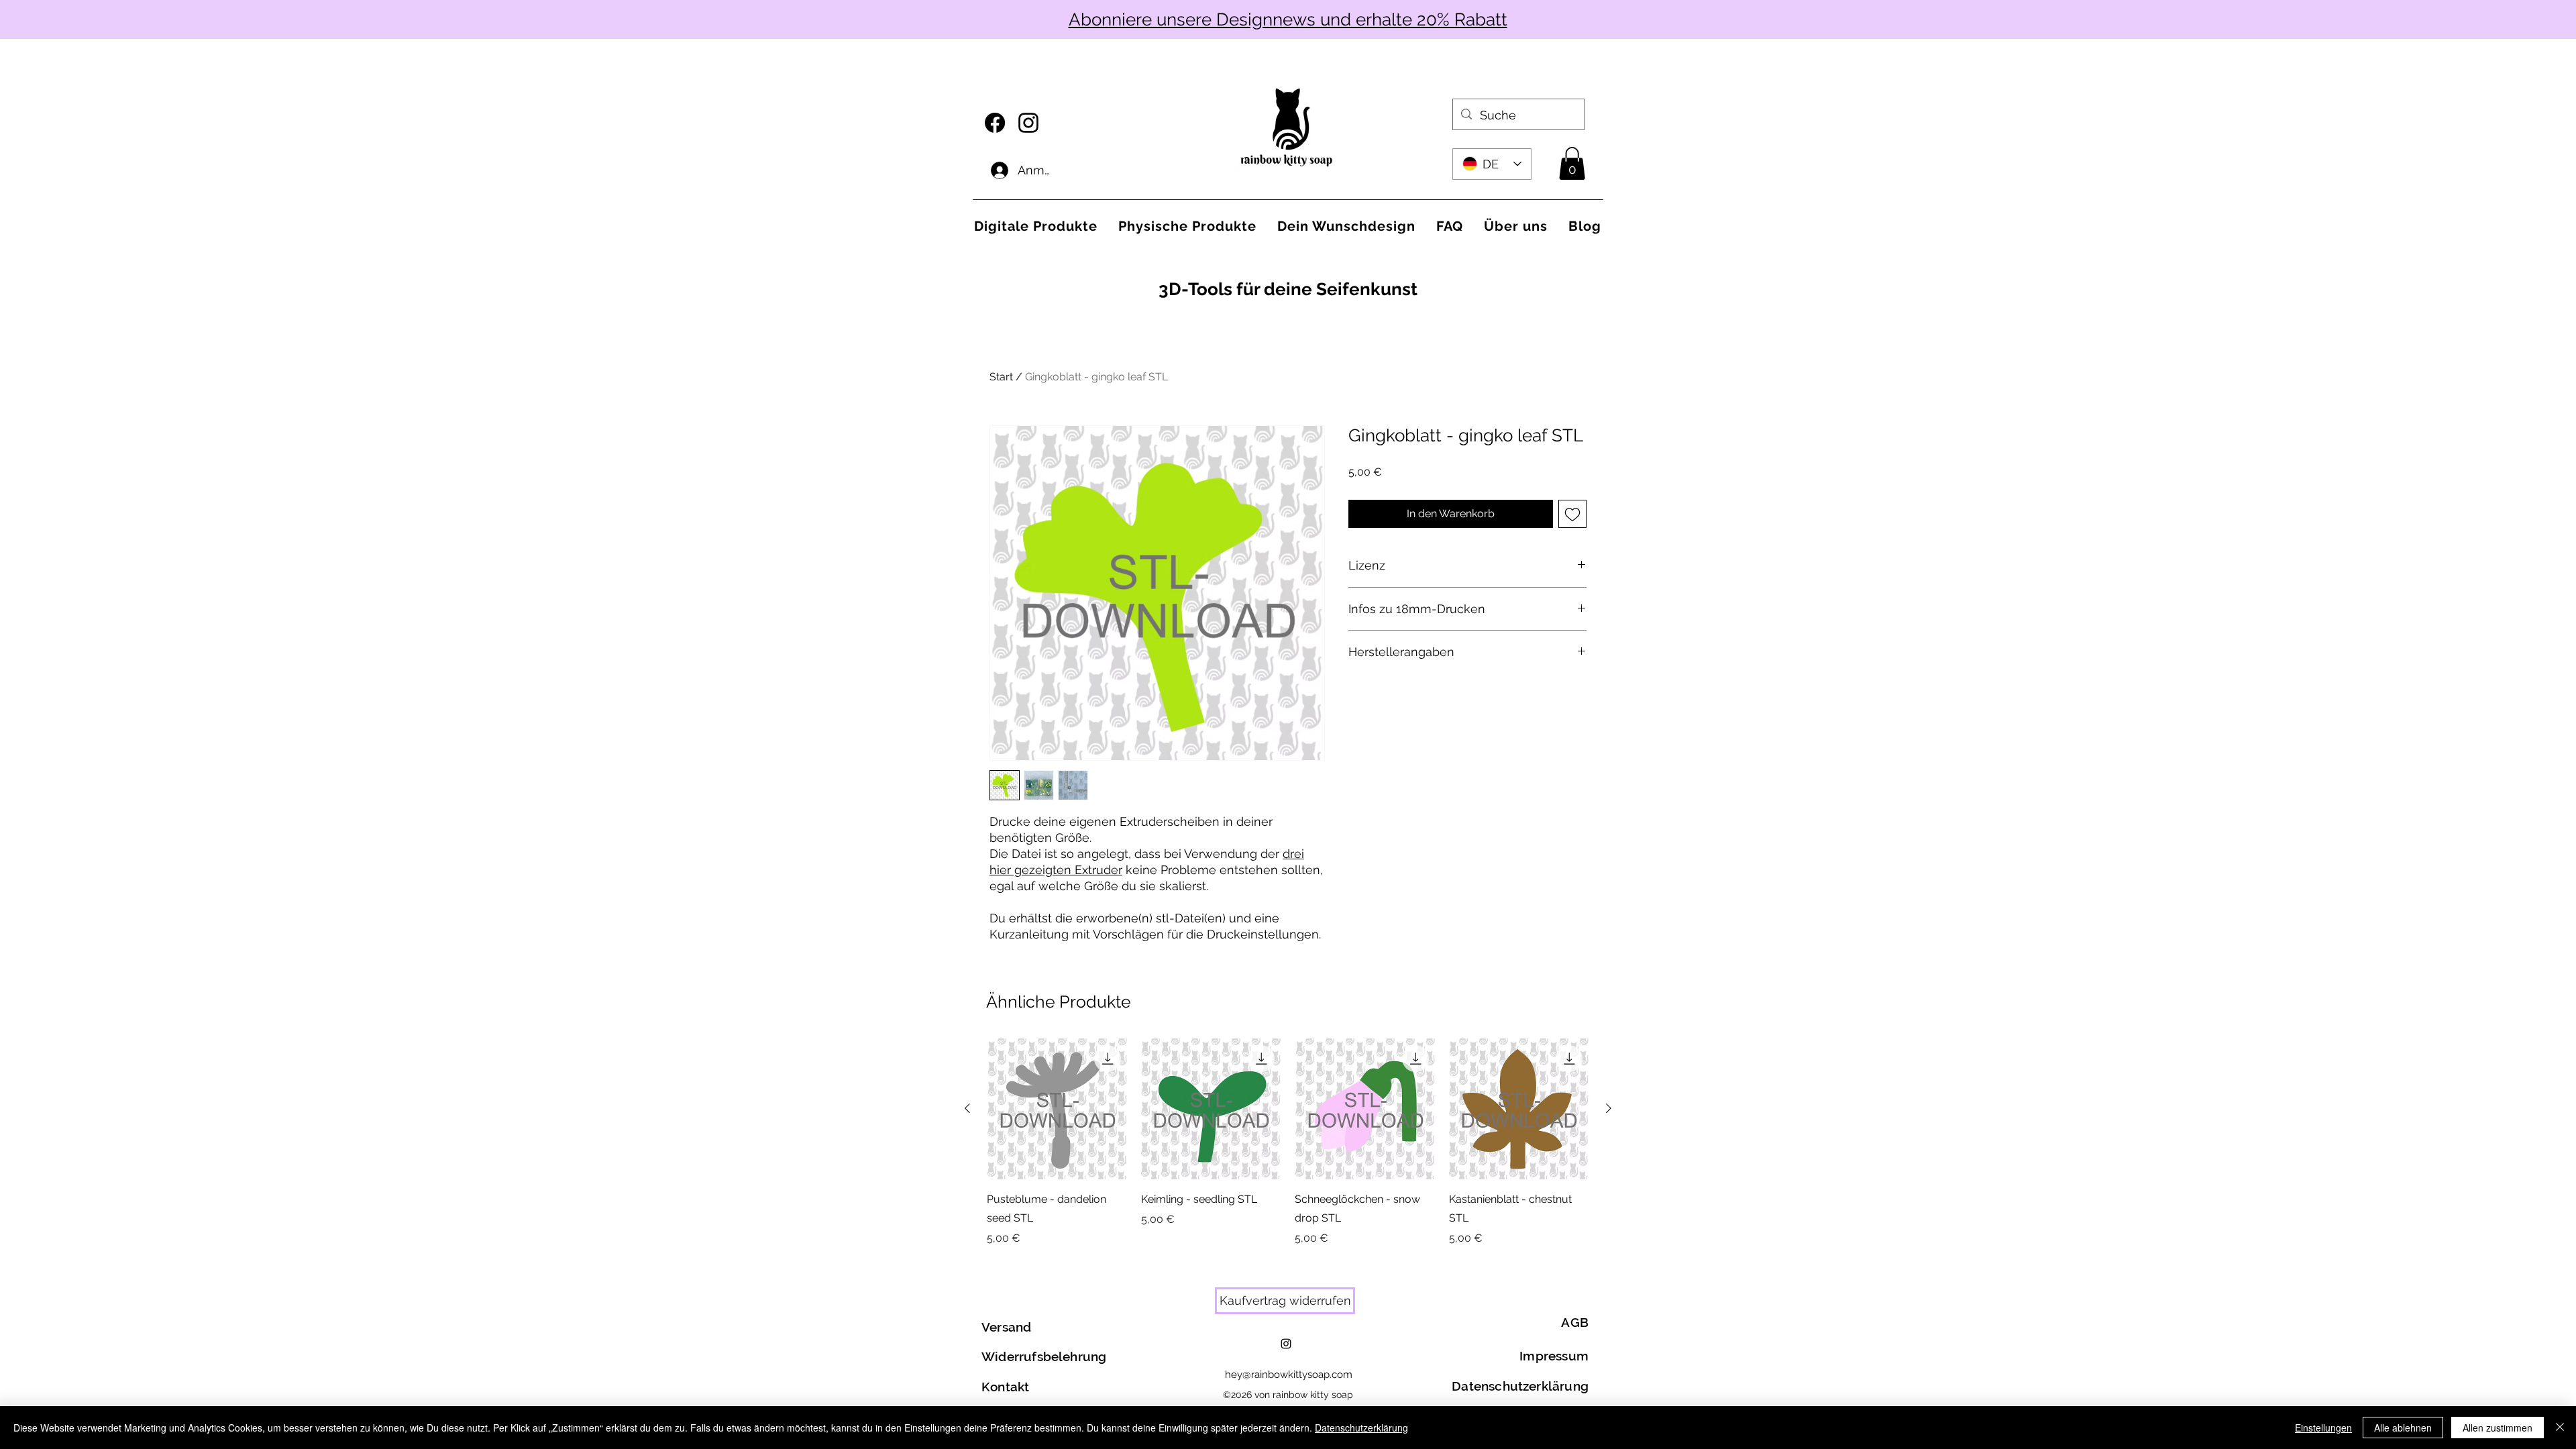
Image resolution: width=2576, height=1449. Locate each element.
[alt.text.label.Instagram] (1028, 123)
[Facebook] (995, 123)
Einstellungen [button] (2323, 1428)
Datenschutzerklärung (1361, 1428)
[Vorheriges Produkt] (967, 1108)
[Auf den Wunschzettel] (1572, 514)
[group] (1288, 1142)
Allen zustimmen (2498, 1428)
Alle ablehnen (2403, 1428)
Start (1001, 377)
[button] (1572, 163)
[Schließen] (2560, 1428)
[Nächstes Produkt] (1609, 1108)
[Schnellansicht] (1057, 1109)
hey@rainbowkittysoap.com (1289, 1375)
